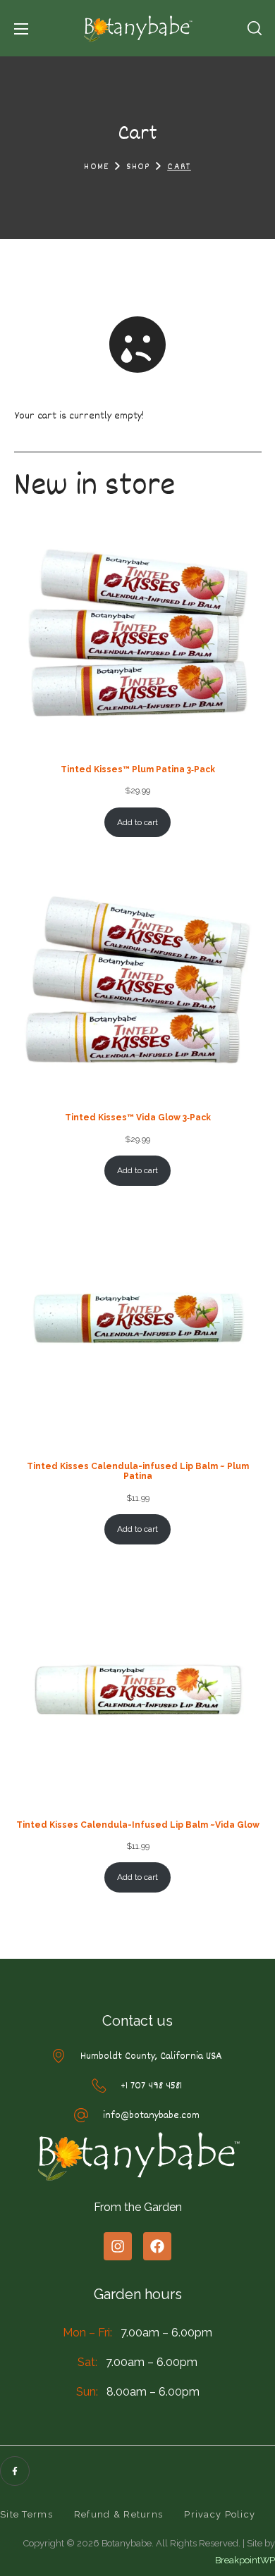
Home (97, 167)
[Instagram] (118, 2246)
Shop (138, 167)
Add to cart (137, 822)
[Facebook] (157, 2246)
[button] (255, 28)
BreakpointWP (245, 2560)
